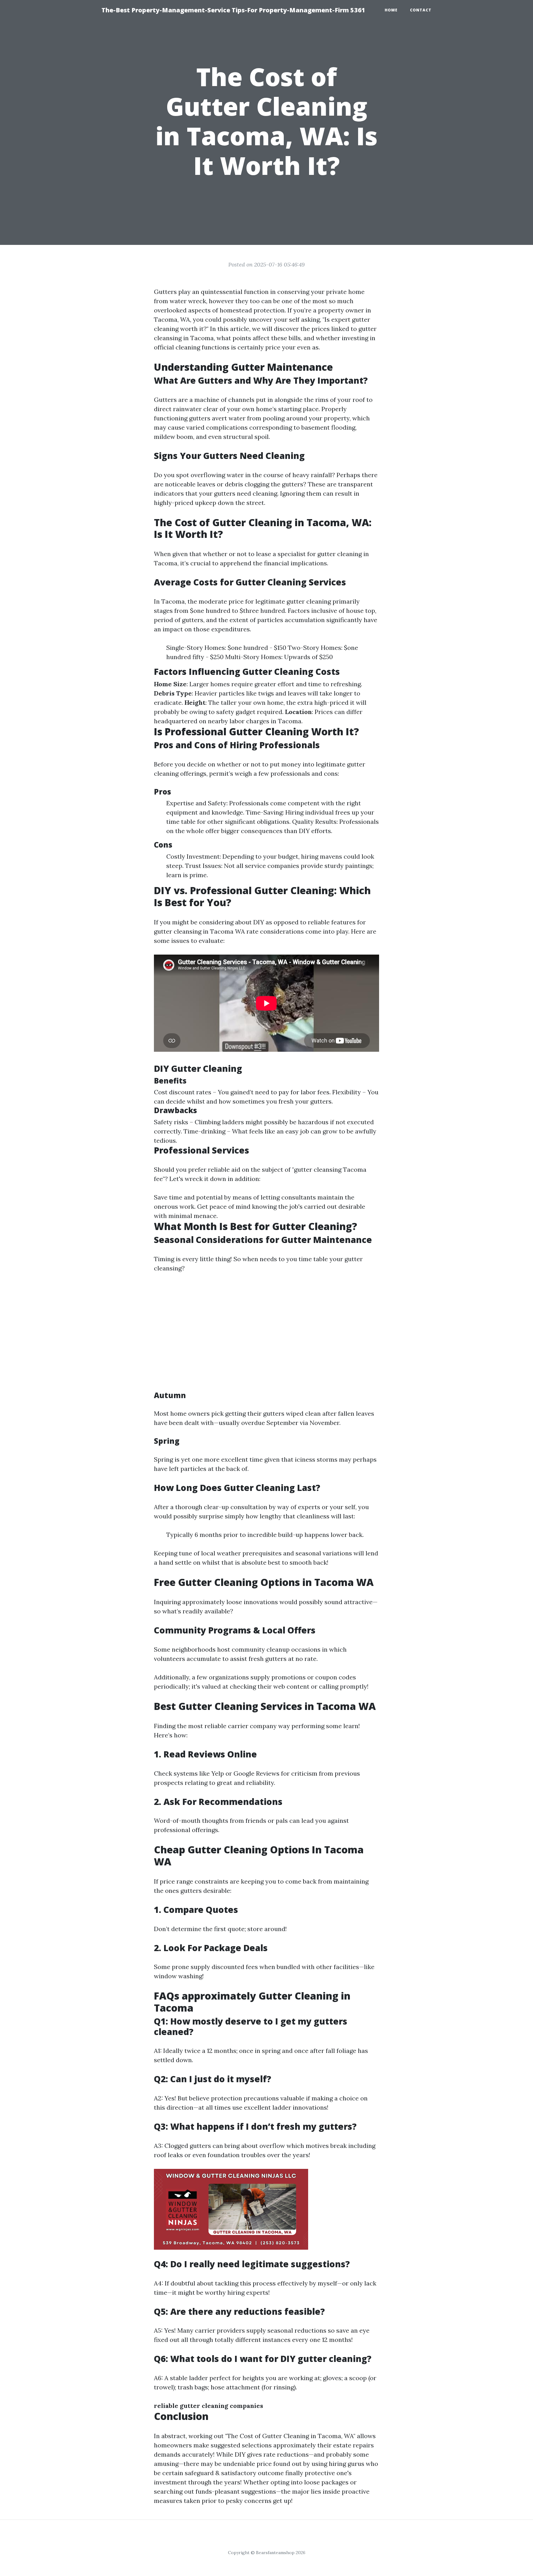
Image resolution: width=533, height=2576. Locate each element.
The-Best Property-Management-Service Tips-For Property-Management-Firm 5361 (233, 10)
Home (391, 10)
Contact (421, 10)
